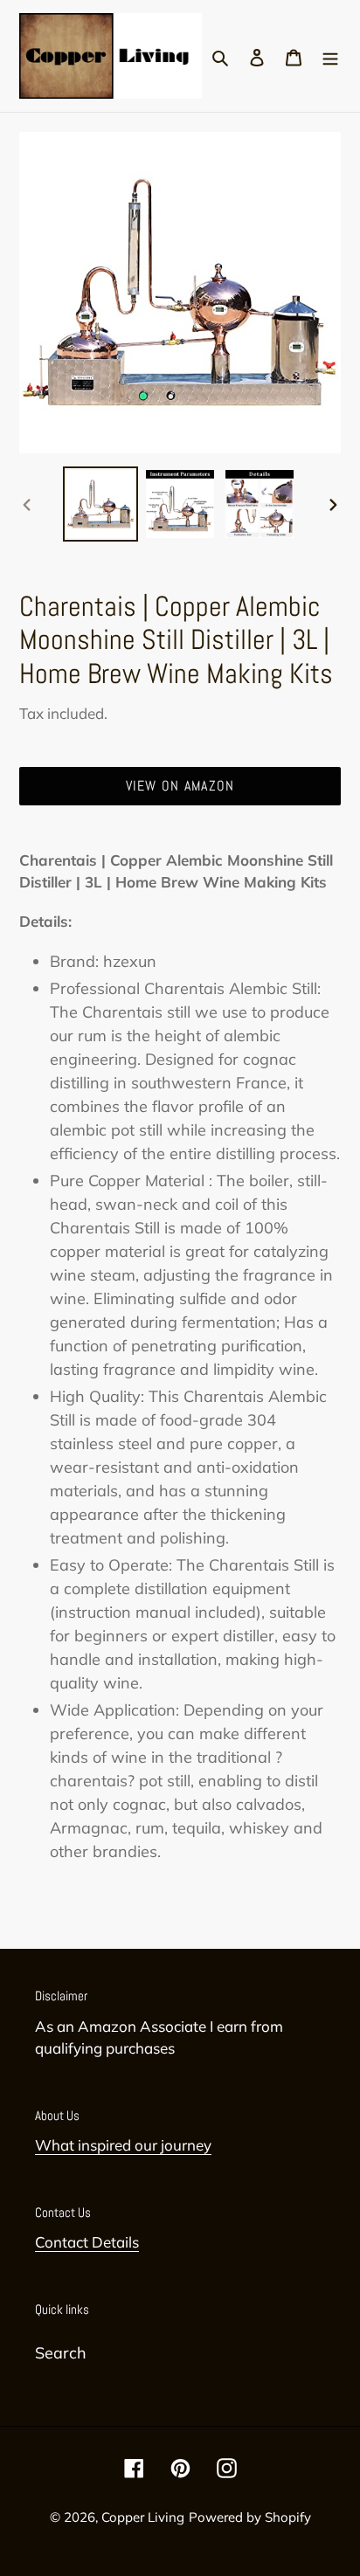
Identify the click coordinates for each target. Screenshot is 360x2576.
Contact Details (87, 2242)
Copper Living (143, 2517)
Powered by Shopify (250, 2517)
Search (61, 2353)
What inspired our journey (123, 2145)
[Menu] (330, 55)
